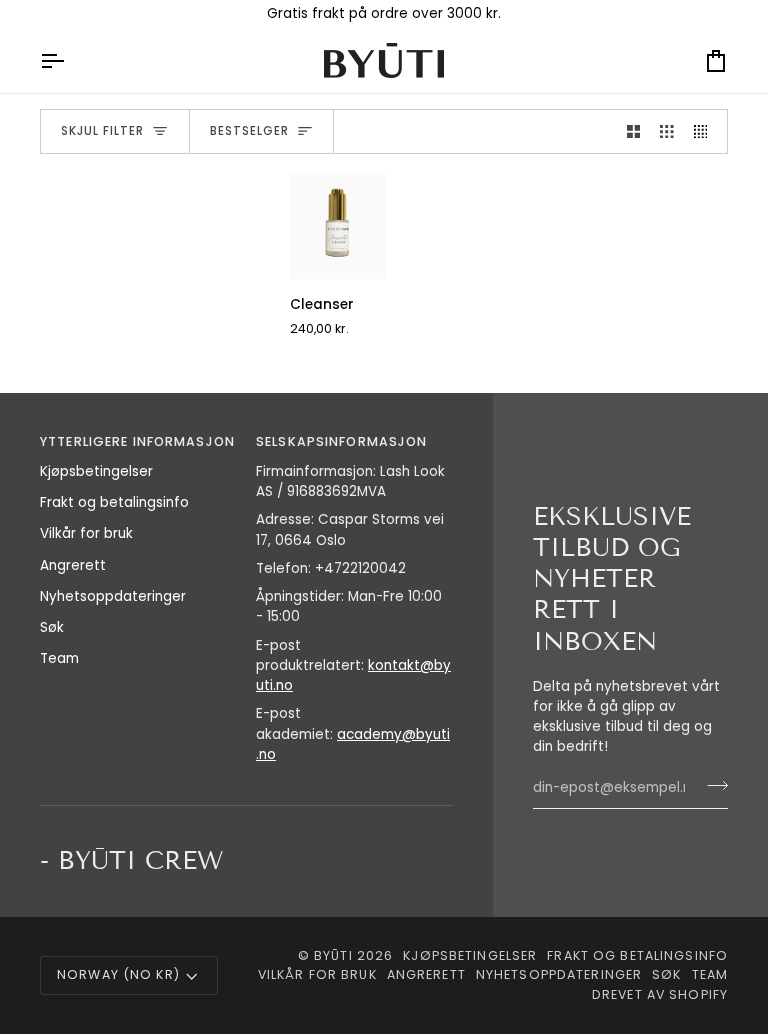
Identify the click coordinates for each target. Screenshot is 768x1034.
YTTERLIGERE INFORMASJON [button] (137, 441)
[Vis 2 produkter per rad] (634, 131)
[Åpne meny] (70, 60)
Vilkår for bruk (86, 533)
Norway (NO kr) (118, 974)
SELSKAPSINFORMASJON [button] (341, 441)
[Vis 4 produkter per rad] (706, 131)
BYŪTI (333, 955)
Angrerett (73, 565)
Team (59, 658)
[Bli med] (711, 786)
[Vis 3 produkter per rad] (667, 131)
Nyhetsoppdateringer (113, 596)
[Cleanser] (337, 226)
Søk (52, 627)
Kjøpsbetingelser (96, 471)
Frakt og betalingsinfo (114, 502)
